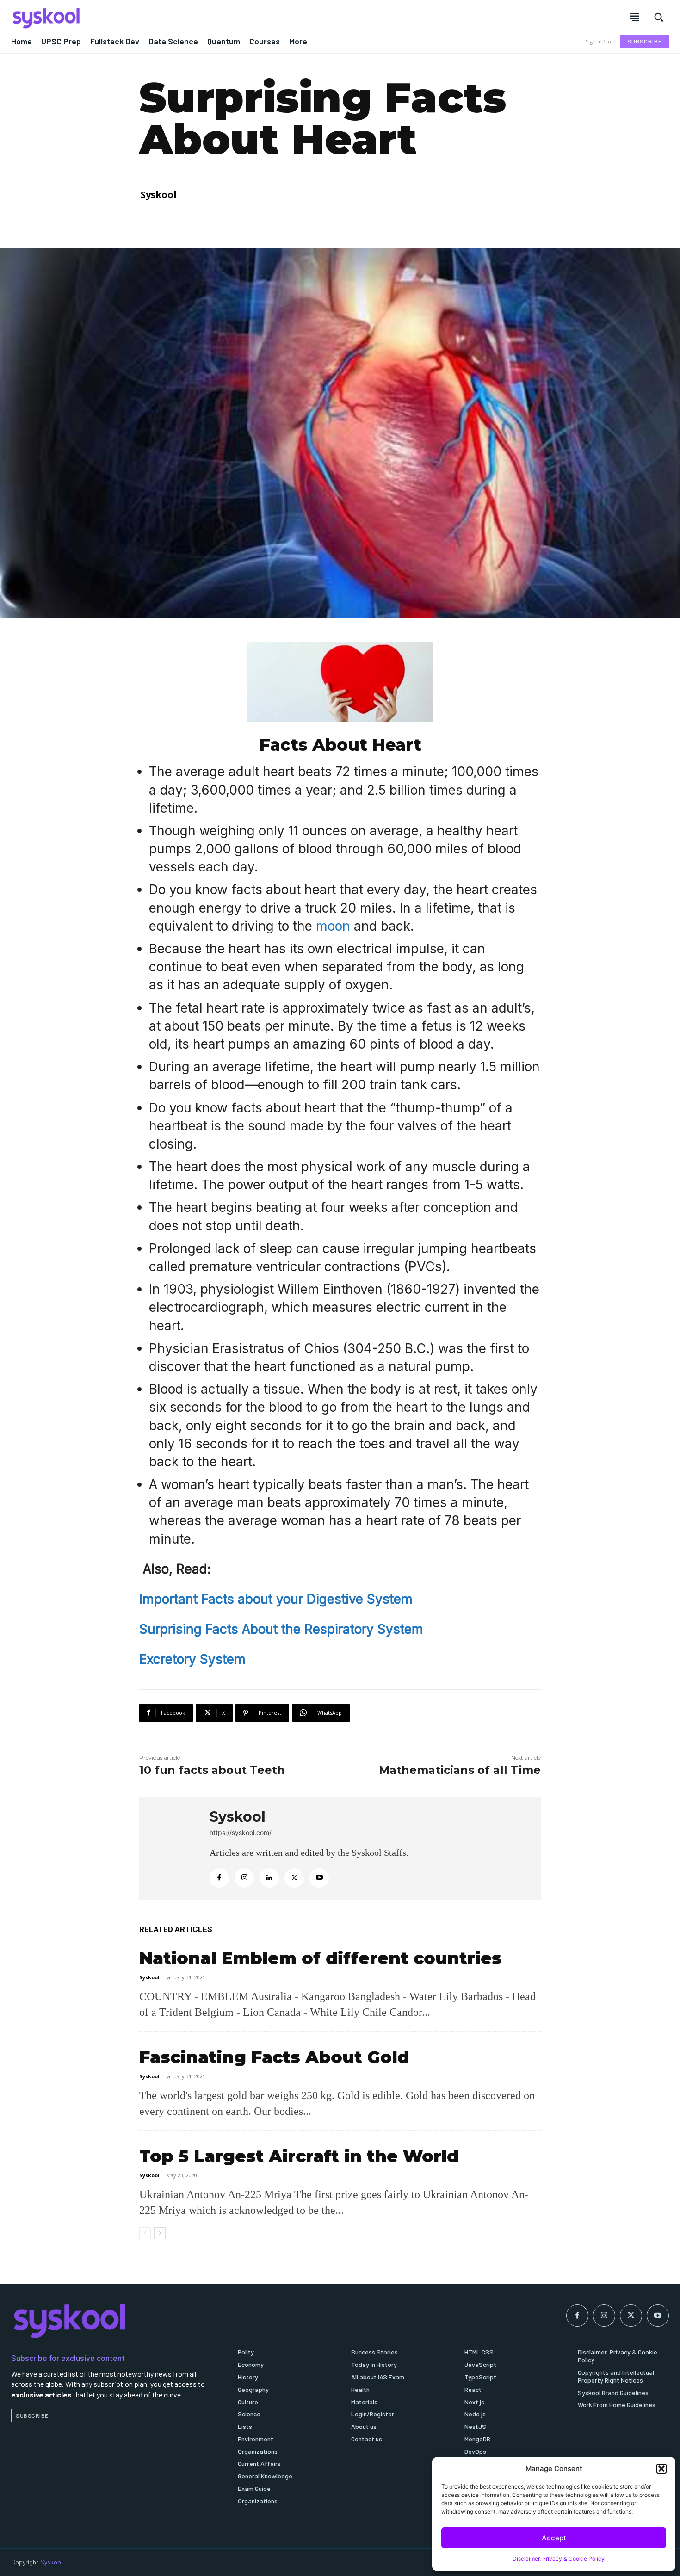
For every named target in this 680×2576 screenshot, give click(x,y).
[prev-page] (145, 2233)
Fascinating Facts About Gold (274, 2057)
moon (335, 926)
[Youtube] (319, 1878)
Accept (554, 2538)
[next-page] (160, 2233)
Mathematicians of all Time (460, 1770)
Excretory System (192, 1659)
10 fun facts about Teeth (212, 1770)
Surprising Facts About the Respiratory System (281, 1629)
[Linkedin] (269, 1878)
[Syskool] (170, 18)
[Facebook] (219, 1878)
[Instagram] (244, 1878)
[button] (661, 2469)
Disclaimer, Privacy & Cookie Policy (559, 2559)
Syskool (159, 195)
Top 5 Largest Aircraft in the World (299, 2156)
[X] (294, 1878)
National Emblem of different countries (320, 1958)
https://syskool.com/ (241, 1832)
